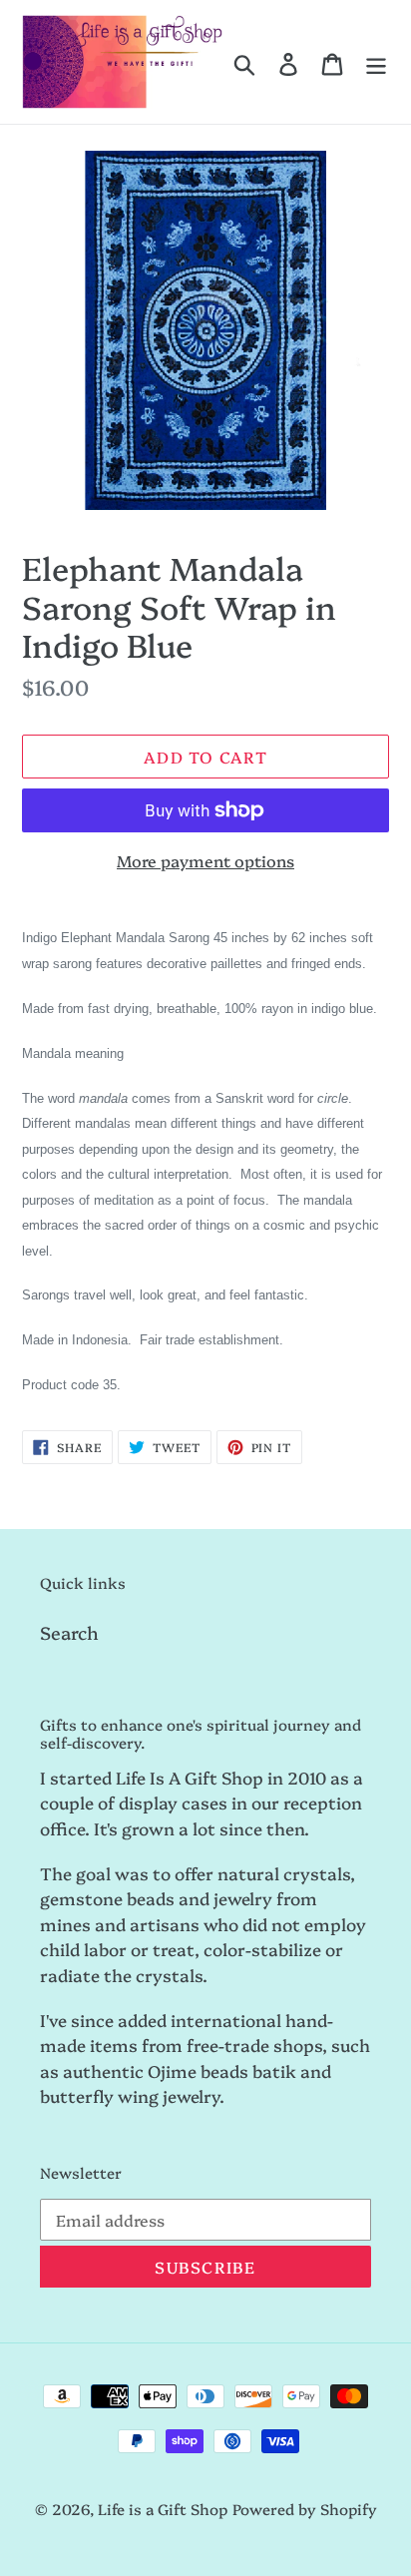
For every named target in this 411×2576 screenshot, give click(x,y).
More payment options (205, 860)
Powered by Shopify (305, 2509)
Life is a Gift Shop (163, 2509)
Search (69, 1632)
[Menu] (376, 62)
